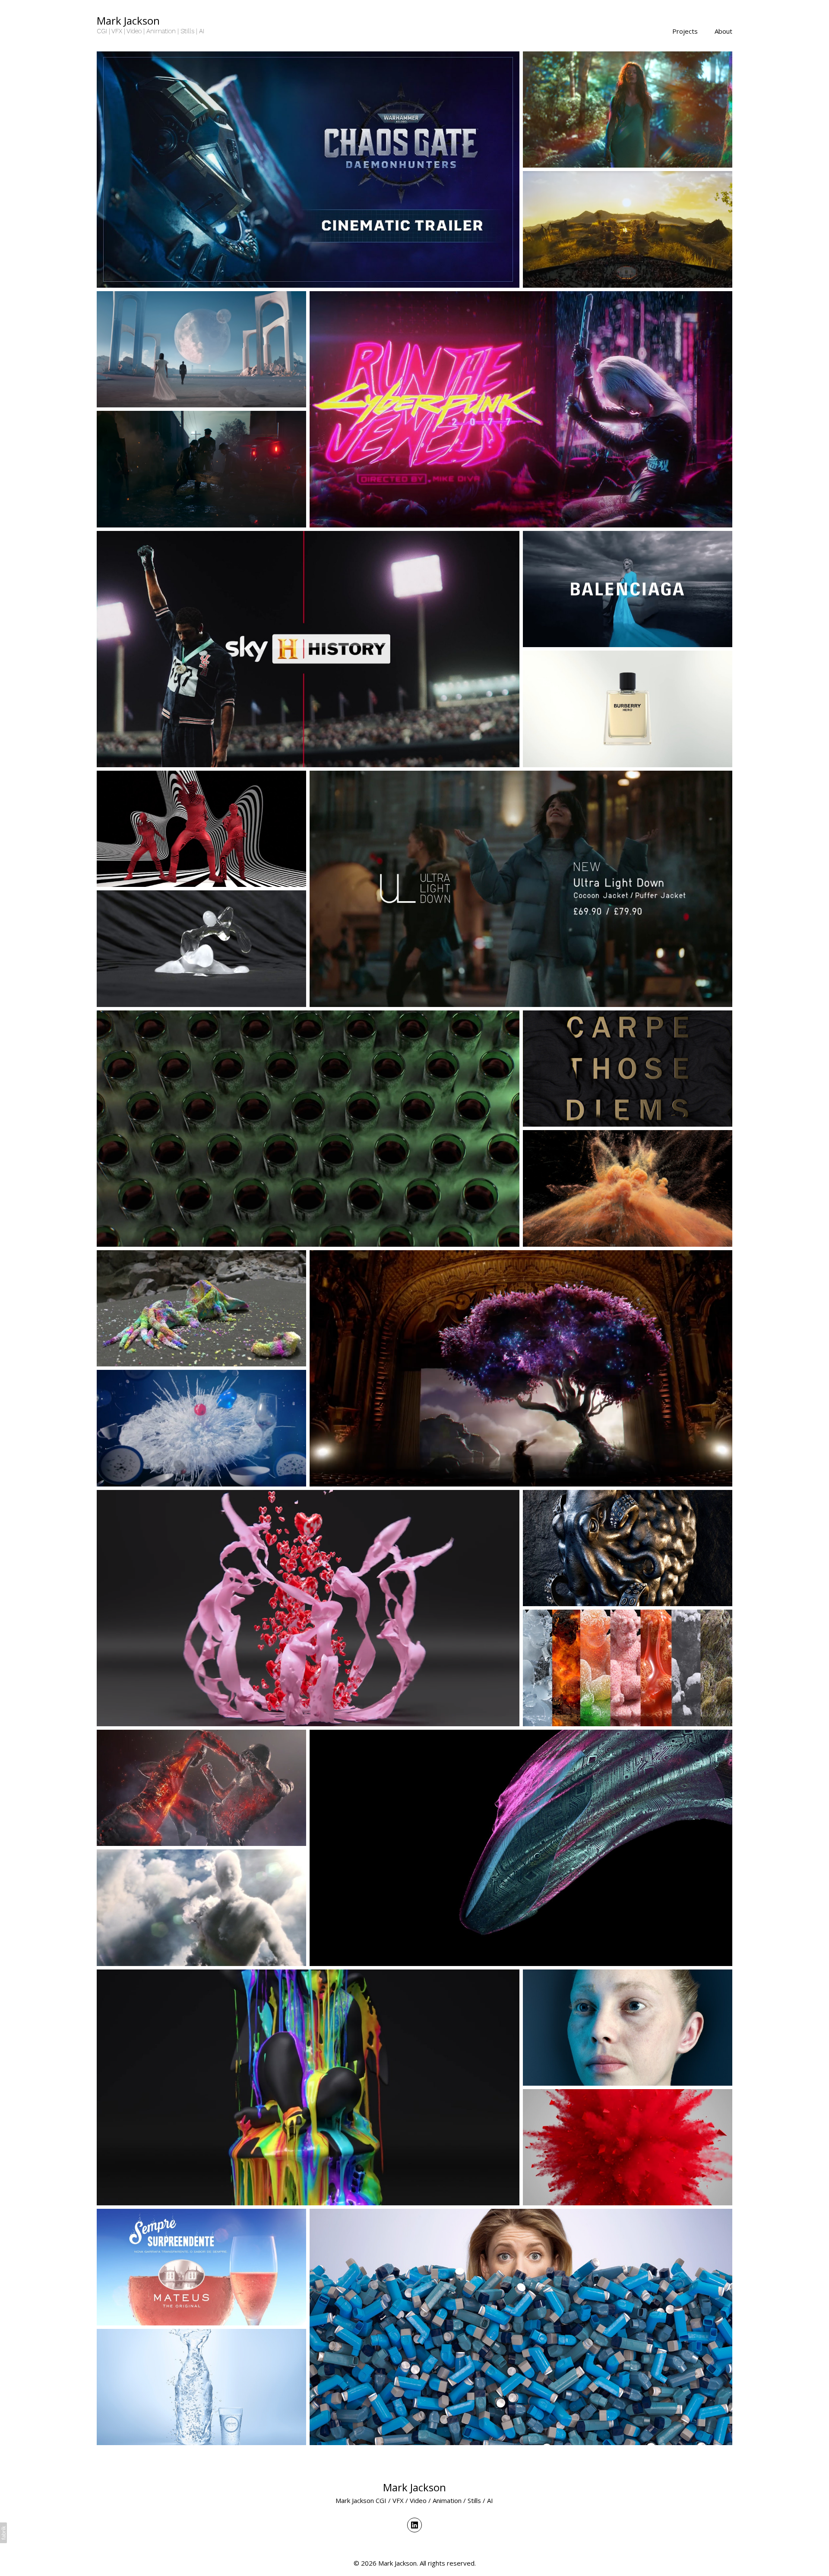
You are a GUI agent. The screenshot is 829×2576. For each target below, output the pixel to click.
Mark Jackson (414, 2487)
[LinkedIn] (414, 2525)
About (723, 31)
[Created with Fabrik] (3, 2533)
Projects (685, 31)
